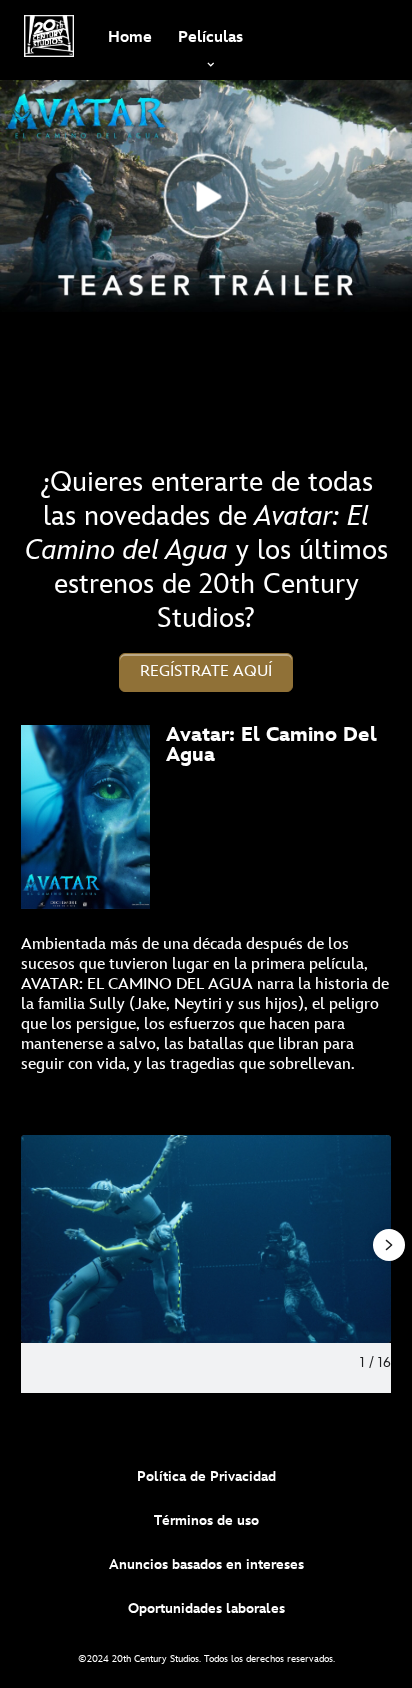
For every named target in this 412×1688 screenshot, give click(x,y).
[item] (210, 36)
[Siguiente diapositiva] (376, 1239)
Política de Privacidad (206, 1476)
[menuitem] (129, 36)
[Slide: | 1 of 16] (206, 1239)
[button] (206, 672)
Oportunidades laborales (206, 1608)
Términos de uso (206, 1520)
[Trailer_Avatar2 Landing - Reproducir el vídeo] (206, 195)
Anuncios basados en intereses (206, 1564)
